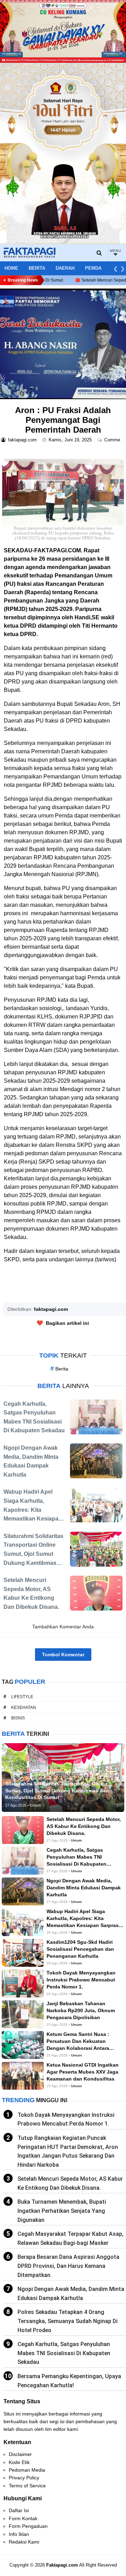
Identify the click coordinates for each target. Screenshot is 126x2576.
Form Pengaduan (28, 2526)
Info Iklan (19, 2534)
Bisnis (18, 1718)
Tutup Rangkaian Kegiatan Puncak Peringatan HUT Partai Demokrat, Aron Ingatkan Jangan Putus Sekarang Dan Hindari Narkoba (68, 2151)
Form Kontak (23, 2518)
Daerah (65, 268)
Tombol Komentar (63, 1655)
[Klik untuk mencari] (99, 253)
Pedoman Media (27, 2470)
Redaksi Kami (24, 2542)
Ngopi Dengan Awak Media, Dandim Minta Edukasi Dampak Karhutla (71, 2294)
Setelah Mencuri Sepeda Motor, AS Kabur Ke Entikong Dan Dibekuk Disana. (70, 2183)
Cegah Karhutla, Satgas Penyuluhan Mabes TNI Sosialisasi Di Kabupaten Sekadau (64, 2353)
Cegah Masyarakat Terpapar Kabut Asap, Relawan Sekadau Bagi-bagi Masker (71, 2238)
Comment (115, 440)
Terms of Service (27, 2486)
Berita (37, 268)
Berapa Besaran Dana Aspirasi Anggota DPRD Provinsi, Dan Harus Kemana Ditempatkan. (68, 2266)
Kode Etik (19, 2462)
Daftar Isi (19, 2510)
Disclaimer (20, 2454)
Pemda (93, 268)
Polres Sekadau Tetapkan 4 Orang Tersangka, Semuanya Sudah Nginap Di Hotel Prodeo (68, 2321)
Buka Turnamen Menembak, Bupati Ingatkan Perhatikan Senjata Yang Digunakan (62, 2211)
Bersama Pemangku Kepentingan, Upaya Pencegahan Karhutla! (69, 2381)
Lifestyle (22, 1697)
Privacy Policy (24, 2478)
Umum (76, 1840)
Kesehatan (24, 1708)
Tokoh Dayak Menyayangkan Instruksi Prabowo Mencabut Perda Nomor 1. (66, 2119)
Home (11, 268)
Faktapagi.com (62, 2565)
